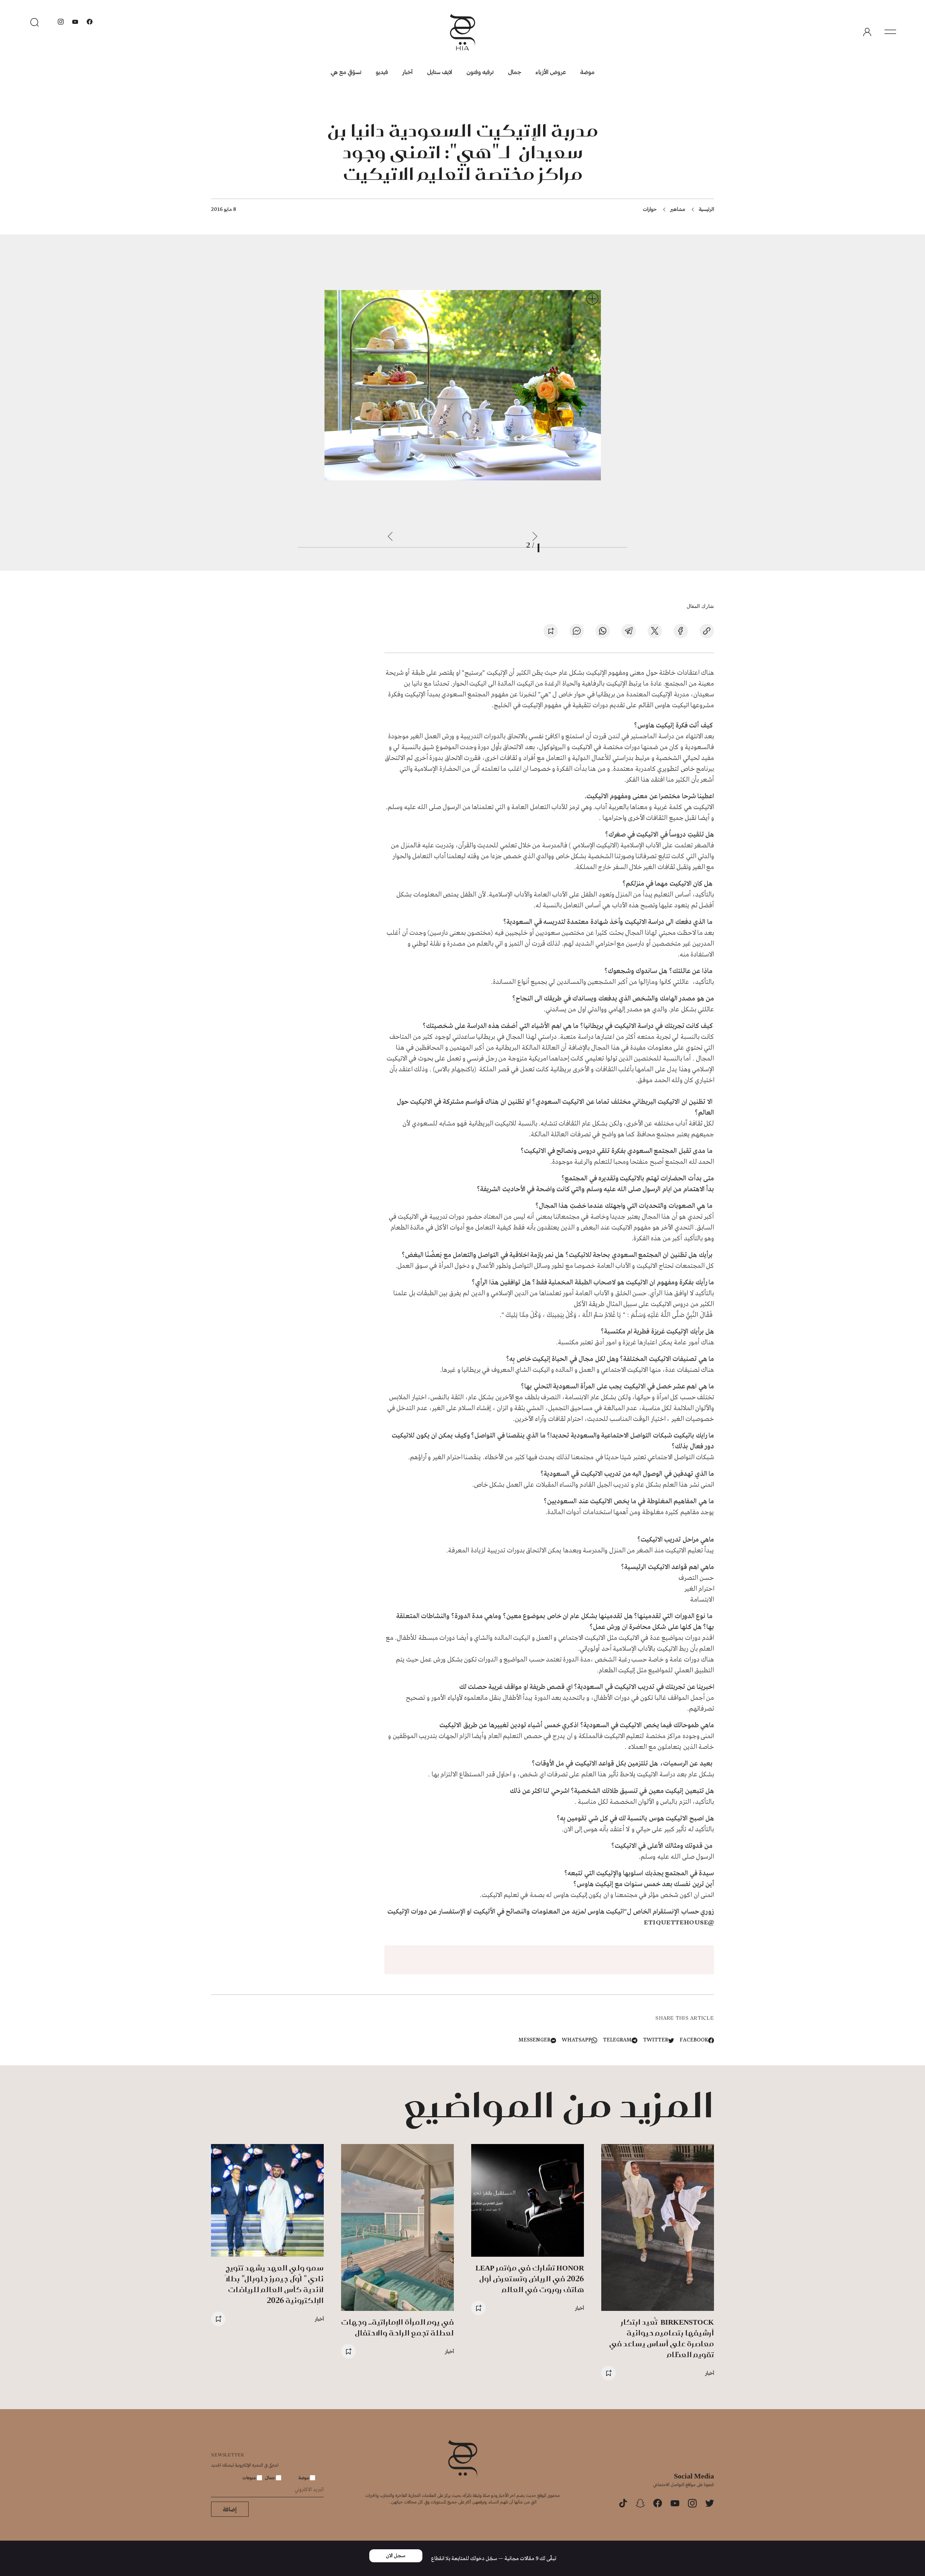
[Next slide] (390, 536)
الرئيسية (706, 209)
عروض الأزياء (551, 72)
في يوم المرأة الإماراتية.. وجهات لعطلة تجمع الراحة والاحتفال (397, 2327)
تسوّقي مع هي (346, 72)
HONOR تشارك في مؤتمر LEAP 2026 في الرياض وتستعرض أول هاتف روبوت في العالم (530, 2279)
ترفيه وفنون (480, 72)
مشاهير (678, 209)
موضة (587, 72)
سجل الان (396, 2556)
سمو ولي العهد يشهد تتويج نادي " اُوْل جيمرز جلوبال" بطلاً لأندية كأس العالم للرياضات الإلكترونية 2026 (275, 2284)
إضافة (230, 2509)
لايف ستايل (440, 72)
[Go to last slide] (535, 536)
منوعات (250, 2477)
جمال (515, 72)
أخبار (408, 72)
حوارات (650, 209)
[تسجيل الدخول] (867, 32)
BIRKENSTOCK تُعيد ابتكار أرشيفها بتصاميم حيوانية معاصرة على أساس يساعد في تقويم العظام (662, 2338)
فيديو (382, 72)
